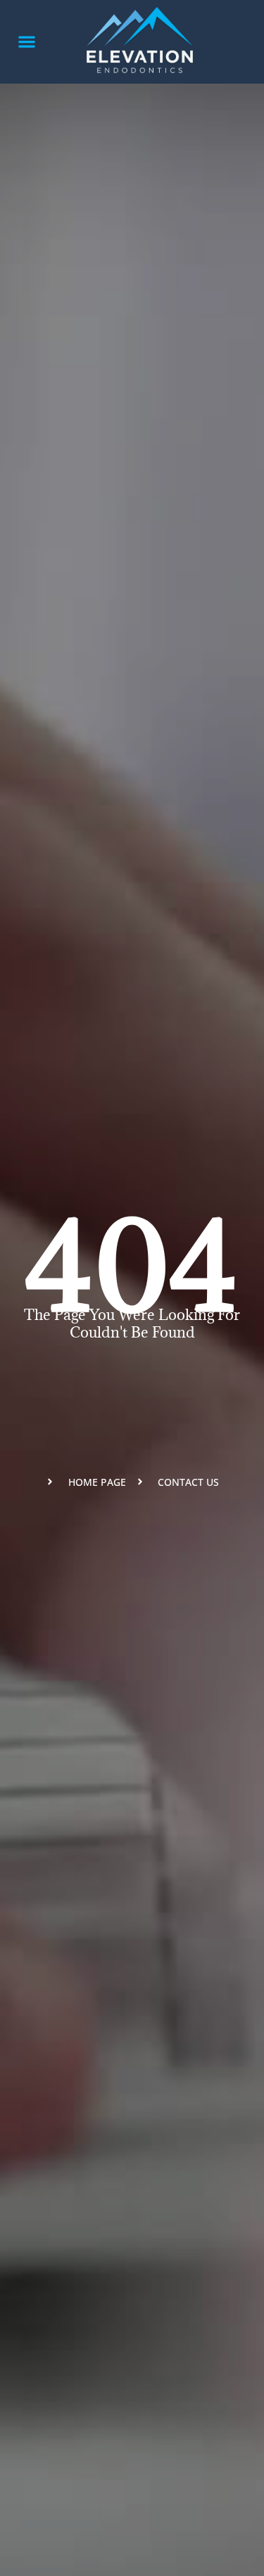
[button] (26, 42)
